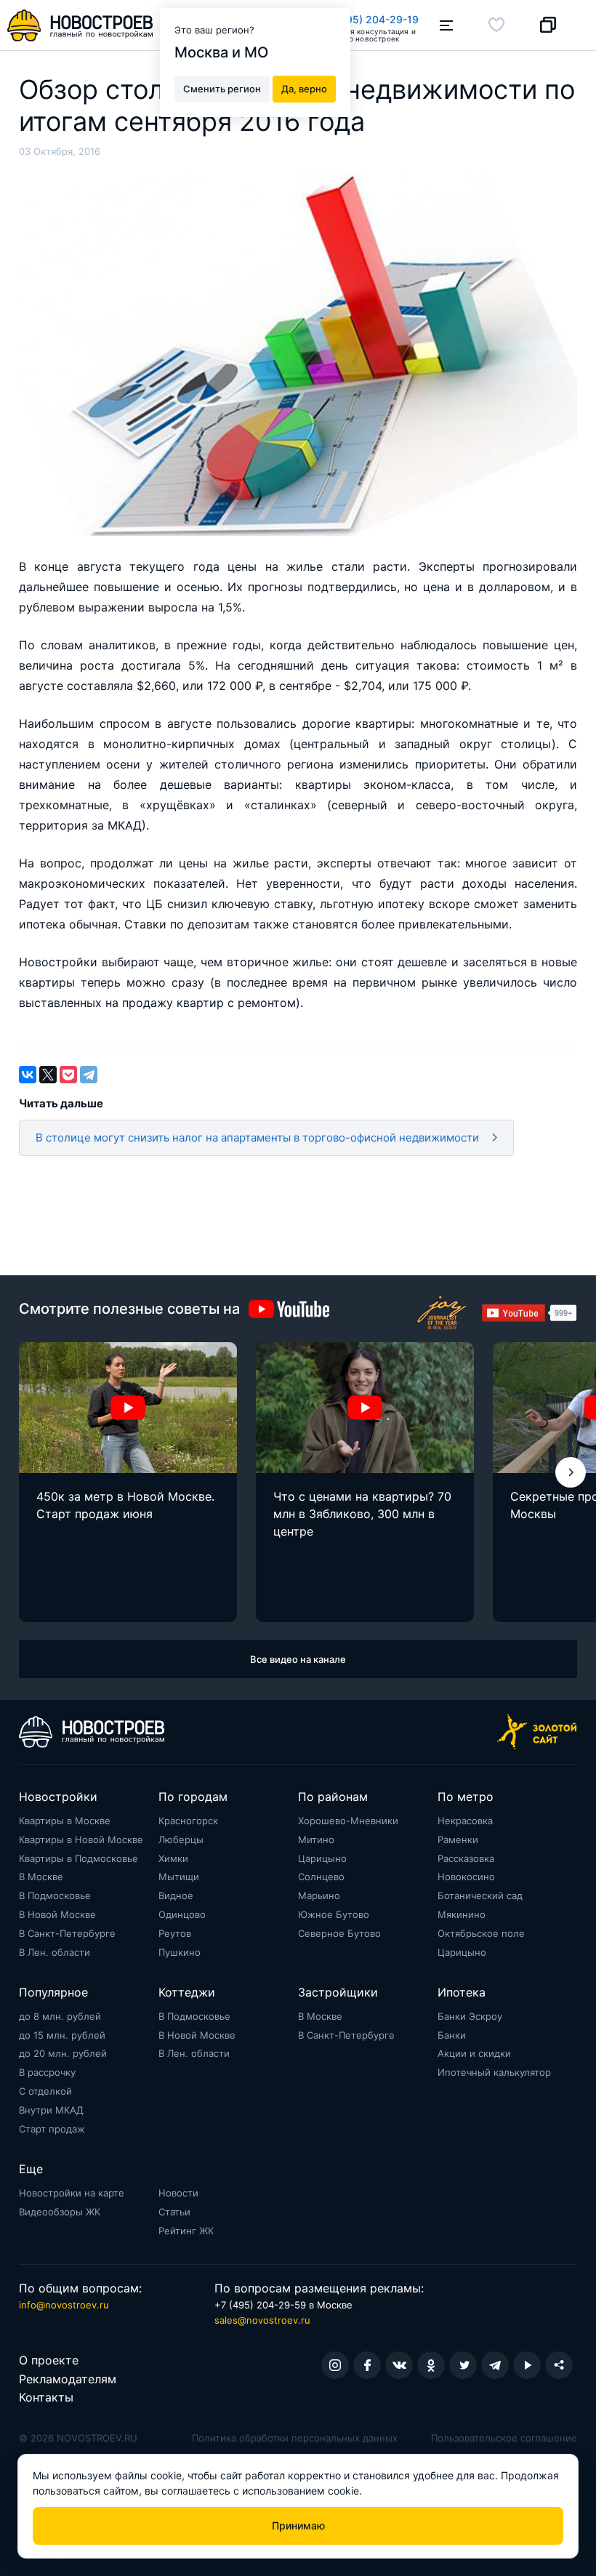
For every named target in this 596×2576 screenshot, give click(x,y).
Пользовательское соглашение (504, 2438)
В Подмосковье (55, 1895)
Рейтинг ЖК (186, 2231)
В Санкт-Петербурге (67, 1933)
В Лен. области (55, 1952)
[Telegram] (89, 1075)
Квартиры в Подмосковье (78, 1858)
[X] (48, 1075)
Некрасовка (465, 1821)
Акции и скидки (474, 2053)
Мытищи (179, 1877)
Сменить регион (222, 89)
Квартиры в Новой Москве (81, 1839)
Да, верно (304, 89)
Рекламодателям (68, 2379)
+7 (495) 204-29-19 (370, 19)
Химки (173, 1858)
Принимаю (298, 2525)
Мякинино (462, 1914)
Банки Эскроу (470, 2016)
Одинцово (182, 1914)
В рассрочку (47, 2072)
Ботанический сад (480, 1895)
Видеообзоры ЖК (60, 2212)
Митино (316, 1839)
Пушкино (180, 1952)
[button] (571, 1472)
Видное (176, 1895)
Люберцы (181, 1839)
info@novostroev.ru (64, 2305)
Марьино (319, 1895)
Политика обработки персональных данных (295, 2438)
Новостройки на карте (72, 2193)
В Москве (41, 1877)
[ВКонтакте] (28, 1075)
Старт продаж (52, 2129)
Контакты (46, 2397)
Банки (452, 2035)
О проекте (49, 2360)
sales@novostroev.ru (262, 2320)
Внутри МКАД (51, 2110)
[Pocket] (68, 1075)
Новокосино (466, 1877)
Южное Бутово (334, 1914)
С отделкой (45, 2091)
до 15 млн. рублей (62, 2035)
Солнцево (321, 1877)
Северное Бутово (339, 1933)
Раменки (458, 1839)
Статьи (174, 2212)
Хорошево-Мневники (348, 1821)
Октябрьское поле (481, 1933)
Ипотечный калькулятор (494, 2072)
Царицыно (322, 1858)
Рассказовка (466, 1858)
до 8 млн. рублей (60, 2016)
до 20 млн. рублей (63, 2053)
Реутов (175, 1933)
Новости (178, 2193)
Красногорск (188, 1821)
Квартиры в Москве (65, 1821)
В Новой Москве (57, 1914)
